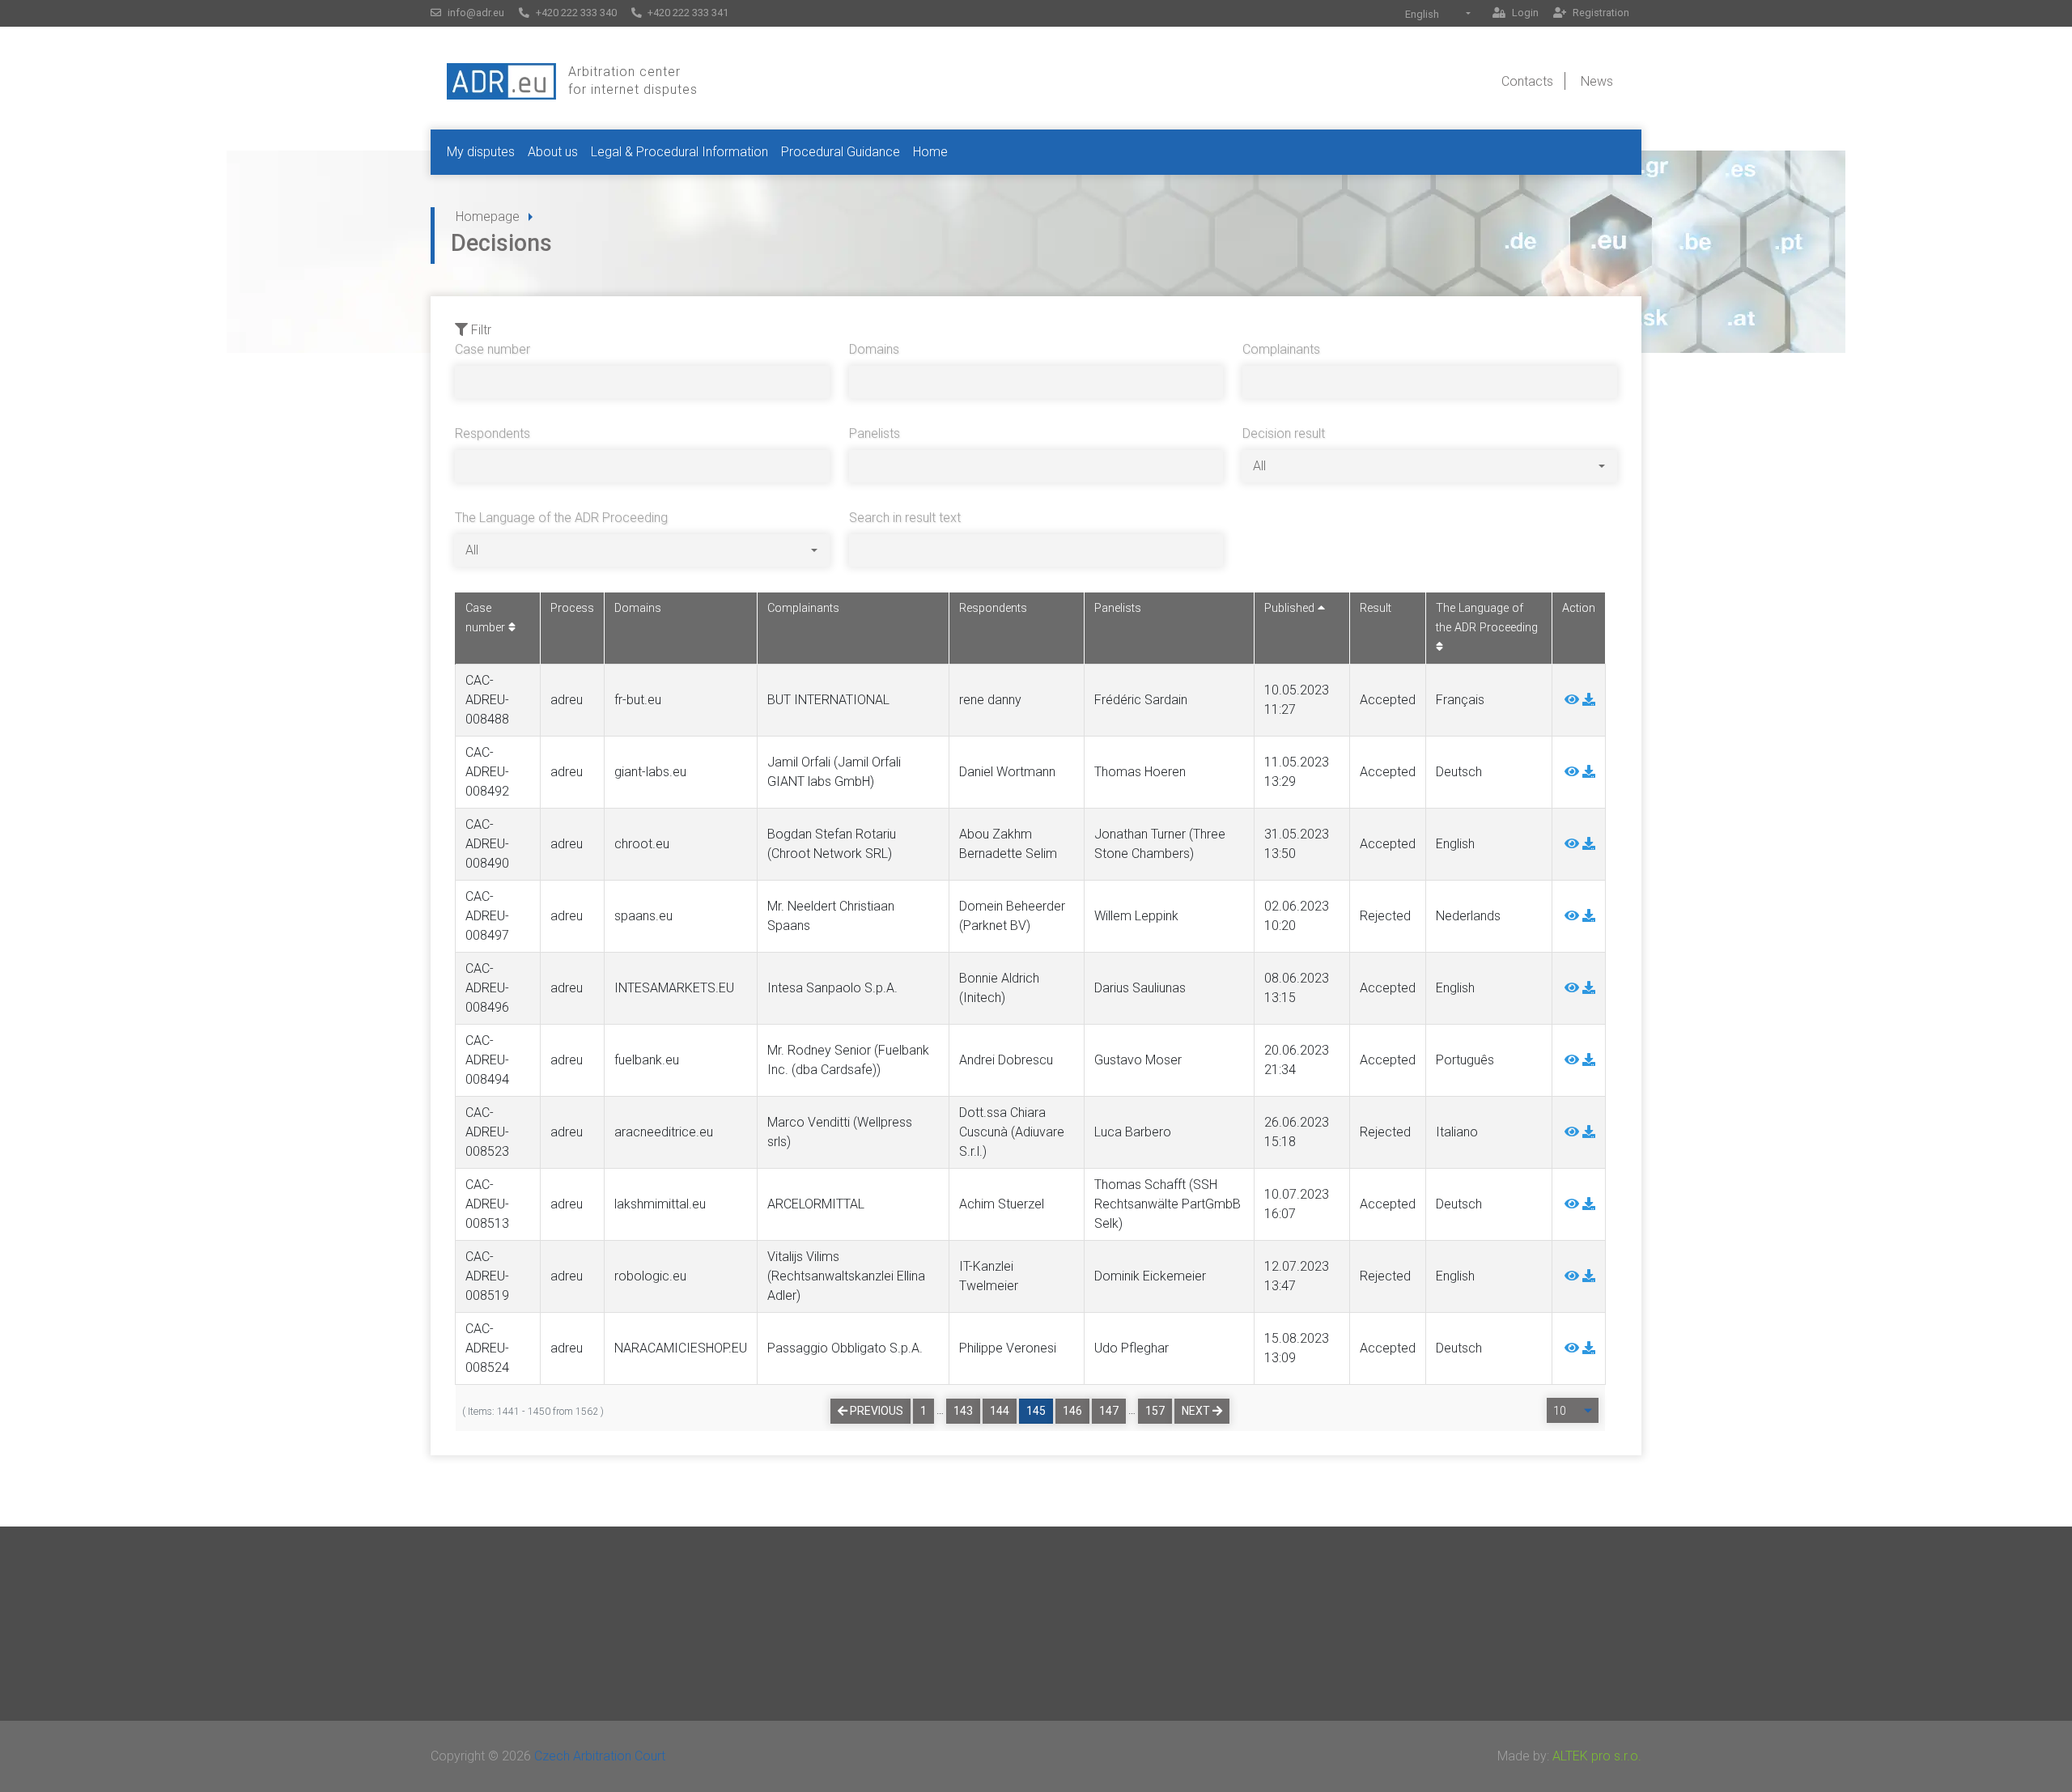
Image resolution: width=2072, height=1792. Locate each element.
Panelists (875, 433)
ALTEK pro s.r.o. (1597, 1756)
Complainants (1281, 349)
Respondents (493, 433)
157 (1155, 1411)
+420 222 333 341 (687, 13)
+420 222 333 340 (575, 13)
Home (930, 152)
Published (1291, 608)
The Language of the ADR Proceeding (561, 518)
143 (963, 1411)
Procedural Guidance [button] (841, 152)
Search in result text (905, 518)
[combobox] (1438, 14)
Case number (493, 349)
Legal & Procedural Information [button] (679, 152)
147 (1109, 1411)
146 (1072, 1411)
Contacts (1527, 81)
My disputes (481, 152)
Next (1197, 1411)
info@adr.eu (475, 13)
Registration (1600, 13)
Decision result (1284, 433)
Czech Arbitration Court (600, 1756)
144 (1000, 1411)
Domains (874, 349)
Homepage (488, 217)
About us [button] (553, 152)
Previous (875, 1411)
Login (1524, 13)
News (1597, 81)
